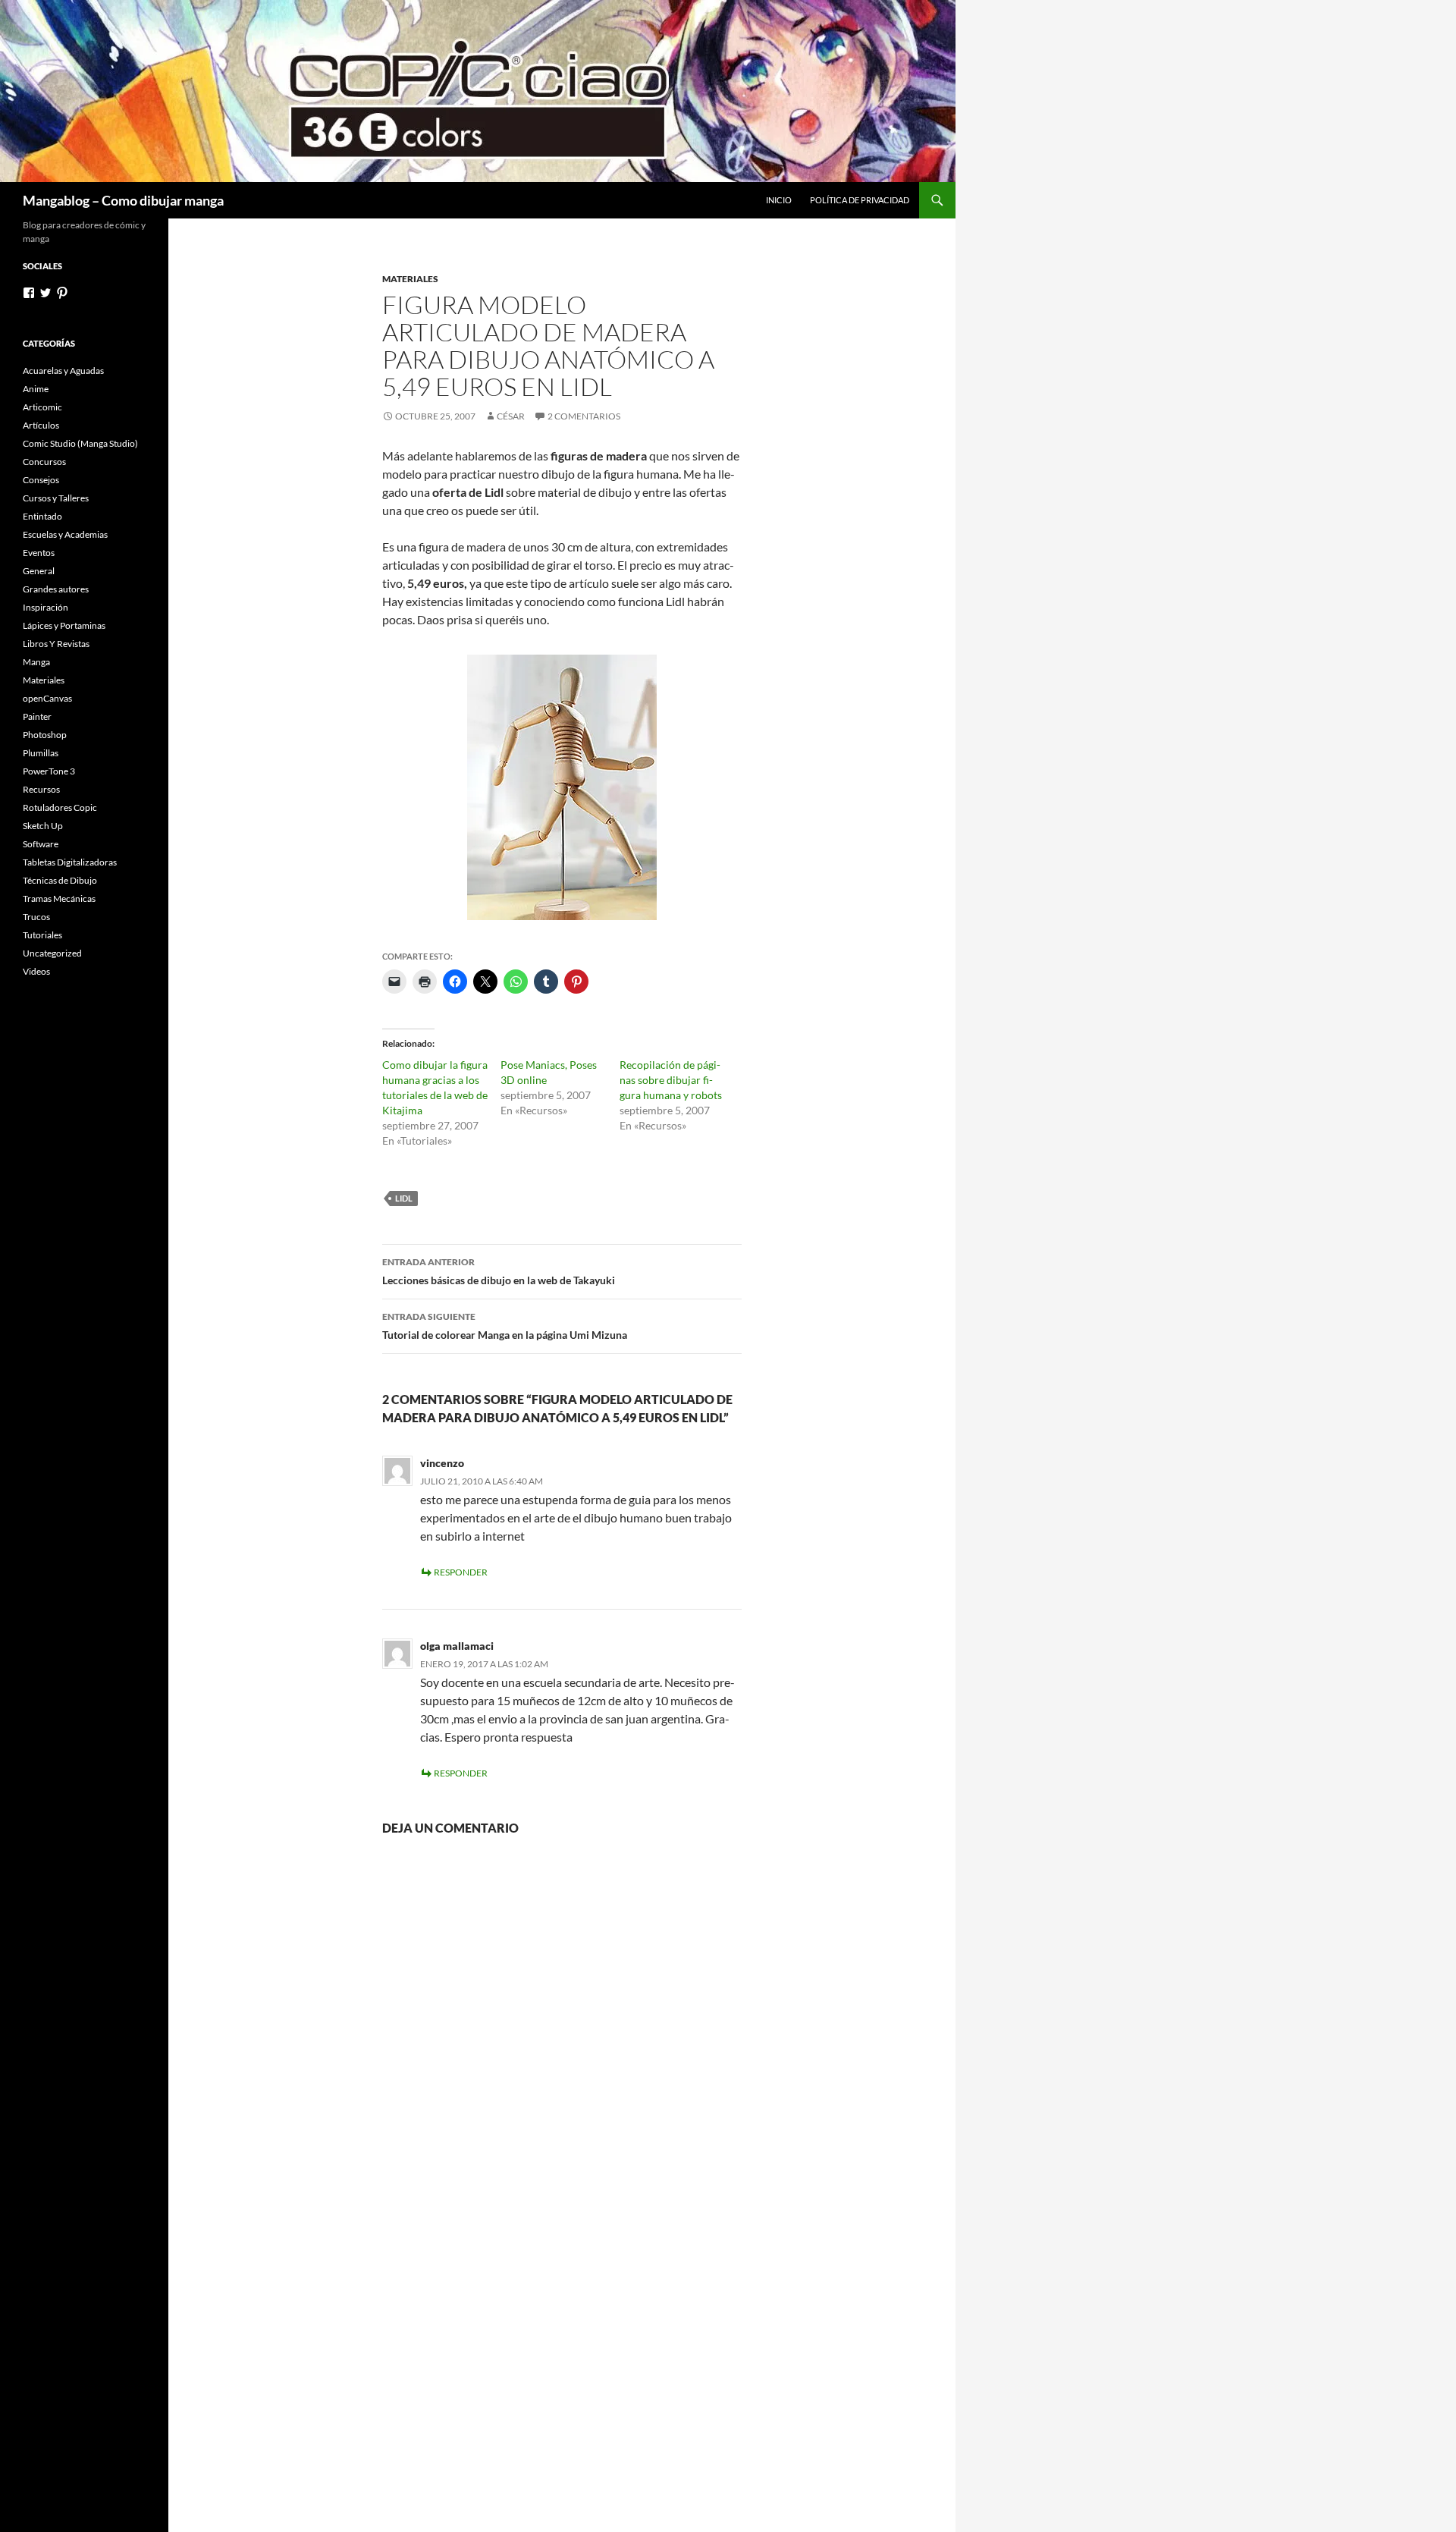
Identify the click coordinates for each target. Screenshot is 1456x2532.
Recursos (41, 789)
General (39, 571)
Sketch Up (43, 826)
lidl (404, 1198)
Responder (461, 1572)
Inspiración (45, 607)
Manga (36, 662)
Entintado (42, 516)
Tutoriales (42, 935)
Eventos (39, 553)
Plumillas (41, 753)
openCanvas (47, 698)
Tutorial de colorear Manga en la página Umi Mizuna (505, 1326)
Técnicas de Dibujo (60, 880)
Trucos (36, 917)
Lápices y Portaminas (64, 625)
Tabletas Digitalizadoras (70, 862)
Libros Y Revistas (56, 644)
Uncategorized (52, 953)
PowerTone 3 (49, 771)
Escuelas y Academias (65, 534)
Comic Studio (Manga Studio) (80, 443)
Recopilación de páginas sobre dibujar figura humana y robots (671, 1080)
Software (41, 844)
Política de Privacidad (860, 200)
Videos (36, 971)
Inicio (779, 200)
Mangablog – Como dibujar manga (123, 200)
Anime (36, 389)
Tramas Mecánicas (59, 898)
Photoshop (45, 735)
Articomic (42, 407)
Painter (37, 716)
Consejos (41, 480)
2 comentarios (584, 416)
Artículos (41, 425)
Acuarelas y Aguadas (63, 371)
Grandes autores (56, 589)
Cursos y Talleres (56, 498)
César (511, 416)
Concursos (44, 462)
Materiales (410, 279)
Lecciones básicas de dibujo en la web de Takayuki (499, 1271)
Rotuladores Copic (60, 807)
